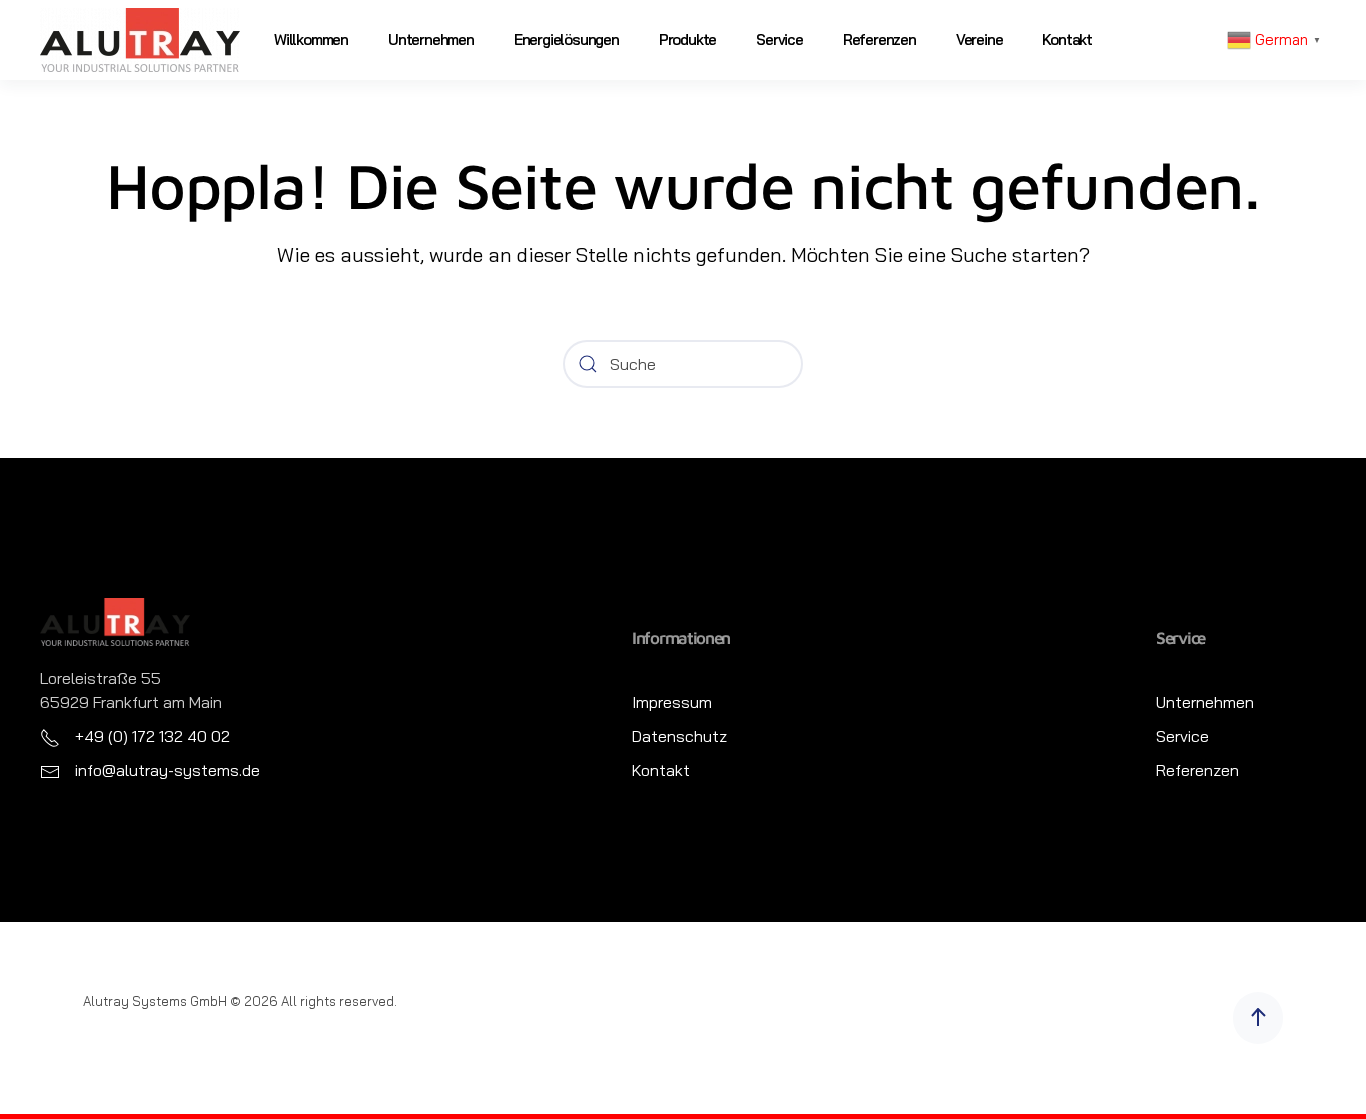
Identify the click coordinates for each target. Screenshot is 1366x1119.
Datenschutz (679, 736)
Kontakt (1067, 39)
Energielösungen (566, 39)
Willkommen (311, 39)
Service (779, 39)
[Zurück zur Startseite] (140, 40)
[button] (1258, 1018)
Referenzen (879, 39)
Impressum (672, 702)
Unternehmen (431, 39)
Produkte (687, 39)
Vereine (979, 39)
